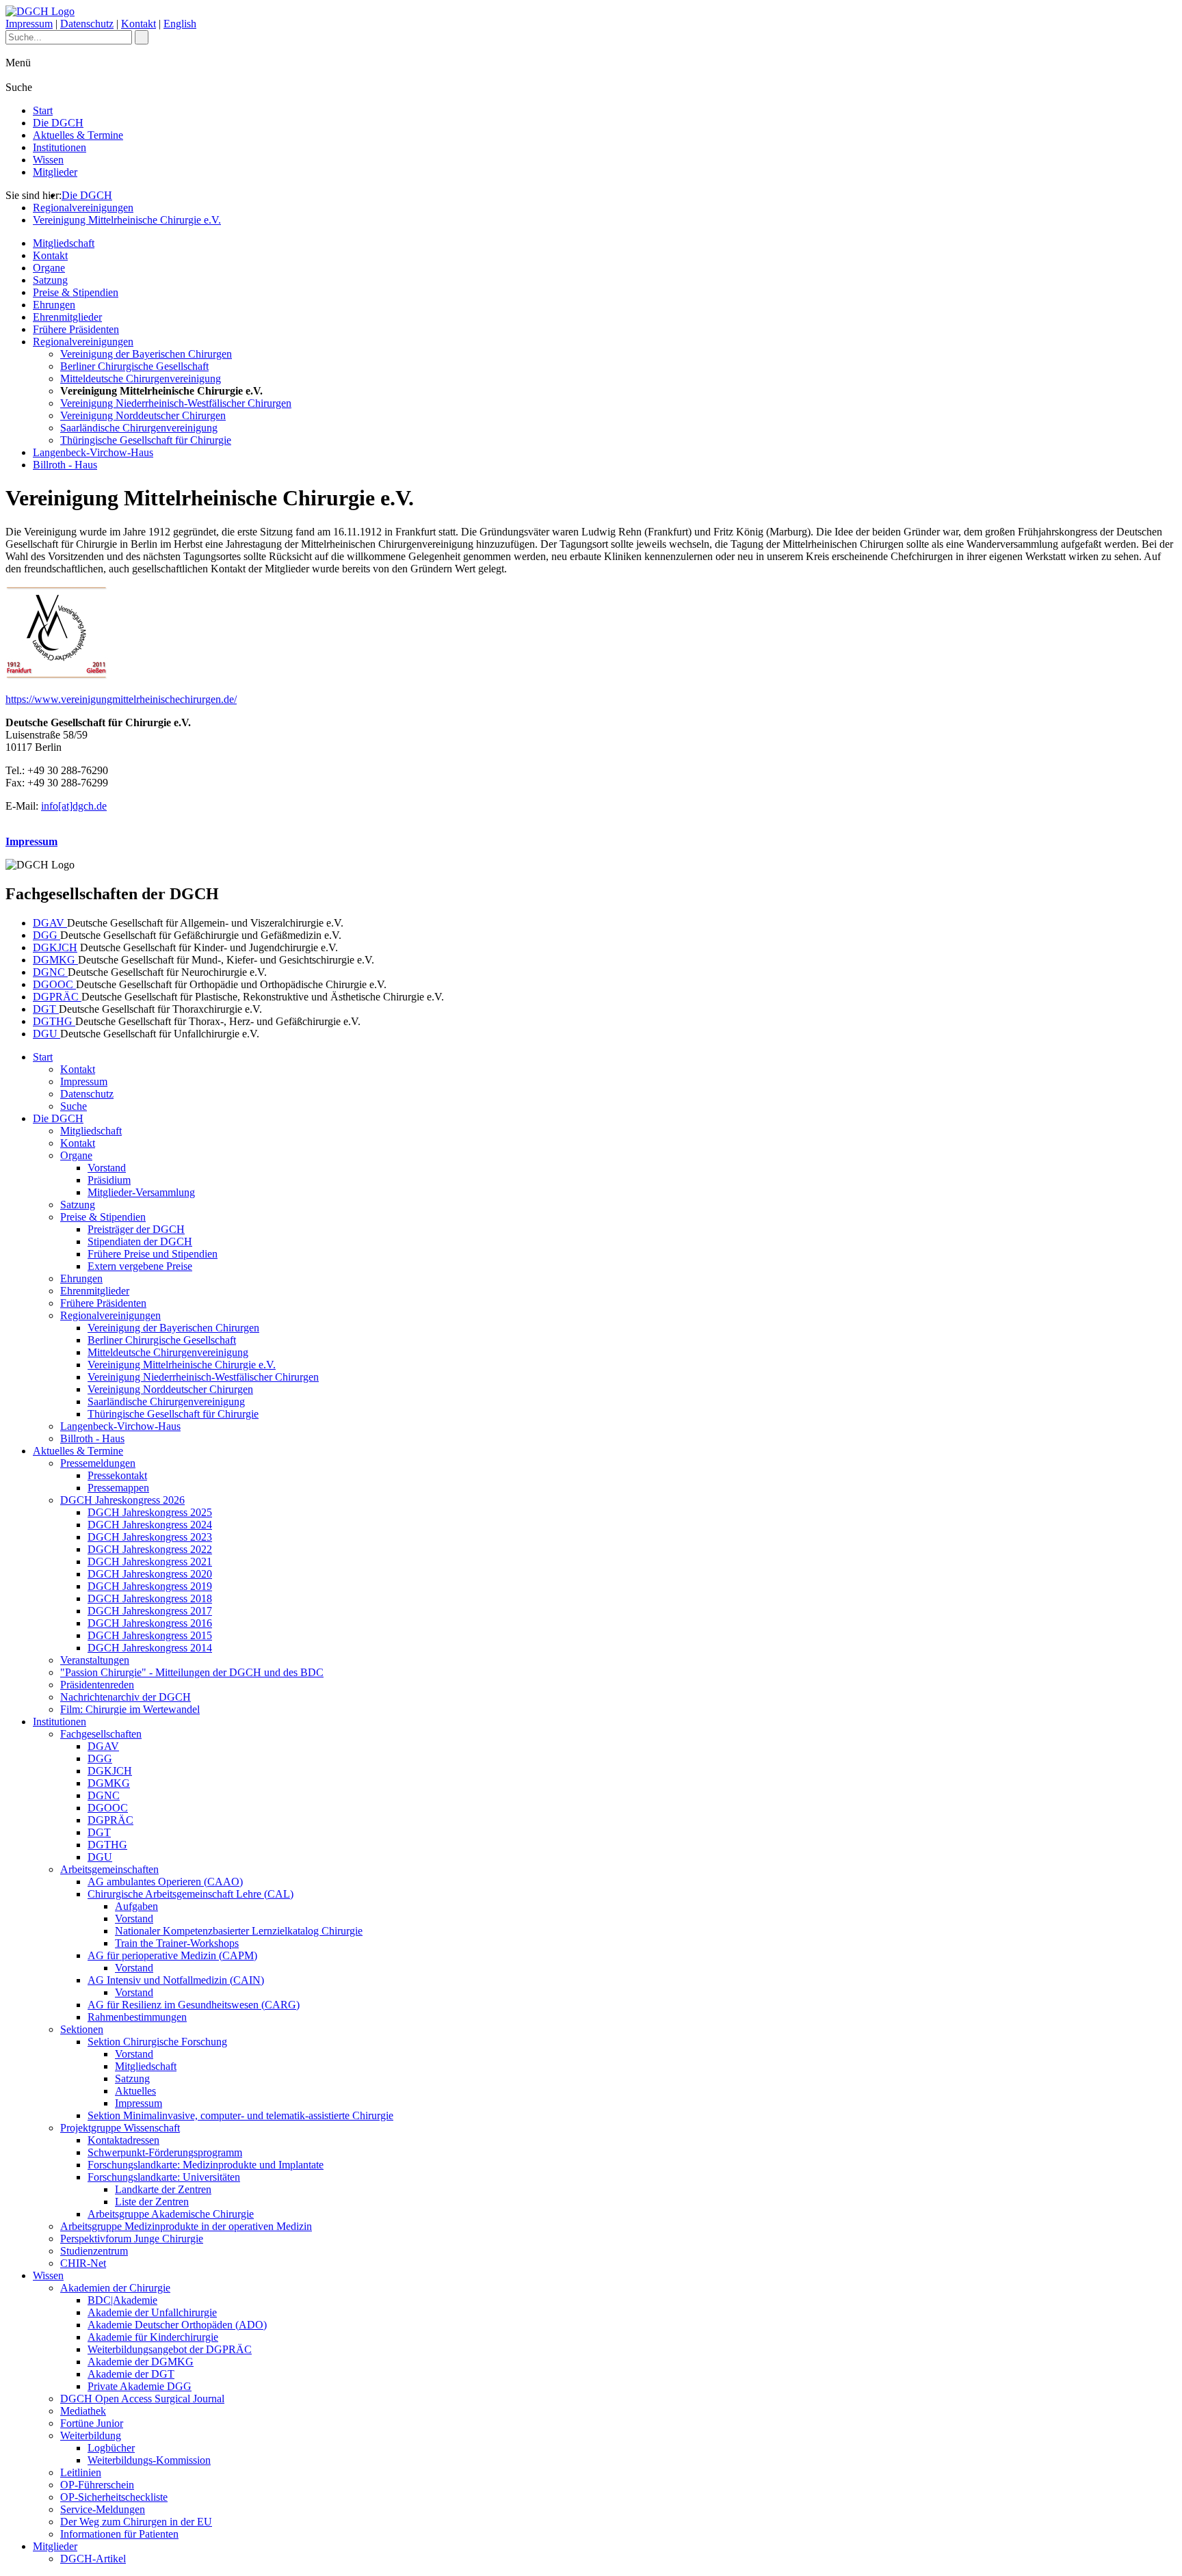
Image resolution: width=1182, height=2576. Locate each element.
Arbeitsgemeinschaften (109, 1869)
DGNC (50, 972)
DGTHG (54, 1021)
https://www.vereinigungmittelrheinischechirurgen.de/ (121, 699)
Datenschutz (87, 24)
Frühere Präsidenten (76, 329)
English (180, 24)
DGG (47, 935)
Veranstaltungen (95, 1660)
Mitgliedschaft (64, 243)
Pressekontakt (117, 1475)
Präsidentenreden (97, 1685)
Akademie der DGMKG (141, 2362)
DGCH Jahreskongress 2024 (150, 1525)
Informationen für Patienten (119, 2534)
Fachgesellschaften (101, 1734)
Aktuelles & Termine (78, 135)
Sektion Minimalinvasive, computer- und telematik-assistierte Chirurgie (240, 2115)
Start (43, 110)
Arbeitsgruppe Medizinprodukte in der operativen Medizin (186, 2226)
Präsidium (109, 1180)
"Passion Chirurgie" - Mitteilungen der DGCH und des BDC (192, 1672)
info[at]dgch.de (74, 806)
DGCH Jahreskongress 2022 (150, 1549)
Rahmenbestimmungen (137, 2017)
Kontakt (139, 24)
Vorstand (107, 1168)
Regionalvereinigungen (83, 208)
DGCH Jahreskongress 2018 (150, 1598)
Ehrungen (54, 305)
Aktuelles (135, 2091)
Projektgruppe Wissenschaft (120, 2128)
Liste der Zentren (152, 2202)
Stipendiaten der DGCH (140, 1241)
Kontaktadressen (123, 2140)
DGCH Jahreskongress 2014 (150, 1648)
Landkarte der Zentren (163, 2189)
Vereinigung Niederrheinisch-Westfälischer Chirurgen (176, 403)
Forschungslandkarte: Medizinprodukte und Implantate (206, 2165)
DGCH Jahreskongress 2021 (150, 1562)
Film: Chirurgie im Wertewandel (130, 1709)
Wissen (48, 160)
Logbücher (111, 2448)
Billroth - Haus (65, 465)
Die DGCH (58, 123)
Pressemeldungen (98, 1463)
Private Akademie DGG (140, 2386)
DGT (46, 1009)
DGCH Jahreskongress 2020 (150, 1574)
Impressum (29, 24)
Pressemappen (118, 1488)
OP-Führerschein (97, 2485)
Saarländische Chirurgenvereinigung (139, 428)
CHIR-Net (83, 2263)
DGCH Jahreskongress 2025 (150, 1512)
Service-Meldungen (103, 2509)
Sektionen (82, 2029)
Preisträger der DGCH (136, 1229)
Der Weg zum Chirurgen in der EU (136, 2522)
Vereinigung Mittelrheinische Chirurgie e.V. (127, 220)
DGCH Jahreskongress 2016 (150, 1623)
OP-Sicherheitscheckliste (114, 2497)
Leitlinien (81, 2472)
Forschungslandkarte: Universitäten (164, 2177)
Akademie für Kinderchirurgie (153, 2337)
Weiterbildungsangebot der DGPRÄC (170, 2349)
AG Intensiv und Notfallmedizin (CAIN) (176, 1980)
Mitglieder (55, 172)
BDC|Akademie (122, 2300)
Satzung (50, 280)
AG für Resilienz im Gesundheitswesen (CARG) (194, 2005)
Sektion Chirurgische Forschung (157, 2042)
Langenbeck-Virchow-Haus (93, 452)
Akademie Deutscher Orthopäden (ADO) (177, 2325)
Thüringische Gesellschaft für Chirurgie (146, 440)
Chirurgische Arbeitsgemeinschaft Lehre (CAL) (191, 1894)
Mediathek (83, 2411)
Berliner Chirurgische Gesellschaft (134, 366)
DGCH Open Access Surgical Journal (142, 2399)
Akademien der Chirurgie (115, 2288)
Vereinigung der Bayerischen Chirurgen (146, 354)
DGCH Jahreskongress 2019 (150, 1586)
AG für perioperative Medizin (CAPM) (172, 1955)
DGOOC (54, 984)
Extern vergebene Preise (140, 1266)
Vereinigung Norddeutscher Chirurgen (143, 415)
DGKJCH (55, 947)
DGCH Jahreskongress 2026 (122, 1500)
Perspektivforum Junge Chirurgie (132, 2239)
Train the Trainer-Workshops (177, 1943)
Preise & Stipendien (76, 292)
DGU (47, 1034)
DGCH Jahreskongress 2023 (150, 1537)
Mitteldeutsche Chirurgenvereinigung (141, 379)
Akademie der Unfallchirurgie (152, 2312)
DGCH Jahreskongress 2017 (150, 1611)
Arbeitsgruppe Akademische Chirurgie (171, 2214)
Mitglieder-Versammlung (141, 1192)
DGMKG (55, 960)
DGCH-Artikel (93, 2559)
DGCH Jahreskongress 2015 (150, 1635)
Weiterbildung (91, 2435)
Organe (49, 268)
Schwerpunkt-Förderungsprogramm (165, 2152)
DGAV (50, 923)
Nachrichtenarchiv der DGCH (126, 1697)
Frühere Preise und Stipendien (153, 1254)
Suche (74, 1106)
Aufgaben (136, 1906)
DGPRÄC (57, 997)
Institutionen (60, 147)
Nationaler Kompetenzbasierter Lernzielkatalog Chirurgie (239, 1931)
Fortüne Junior (92, 2423)
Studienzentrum (94, 2251)
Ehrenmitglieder (67, 317)
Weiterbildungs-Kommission (149, 2460)
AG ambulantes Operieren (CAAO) (165, 1882)
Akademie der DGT (131, 2374)
